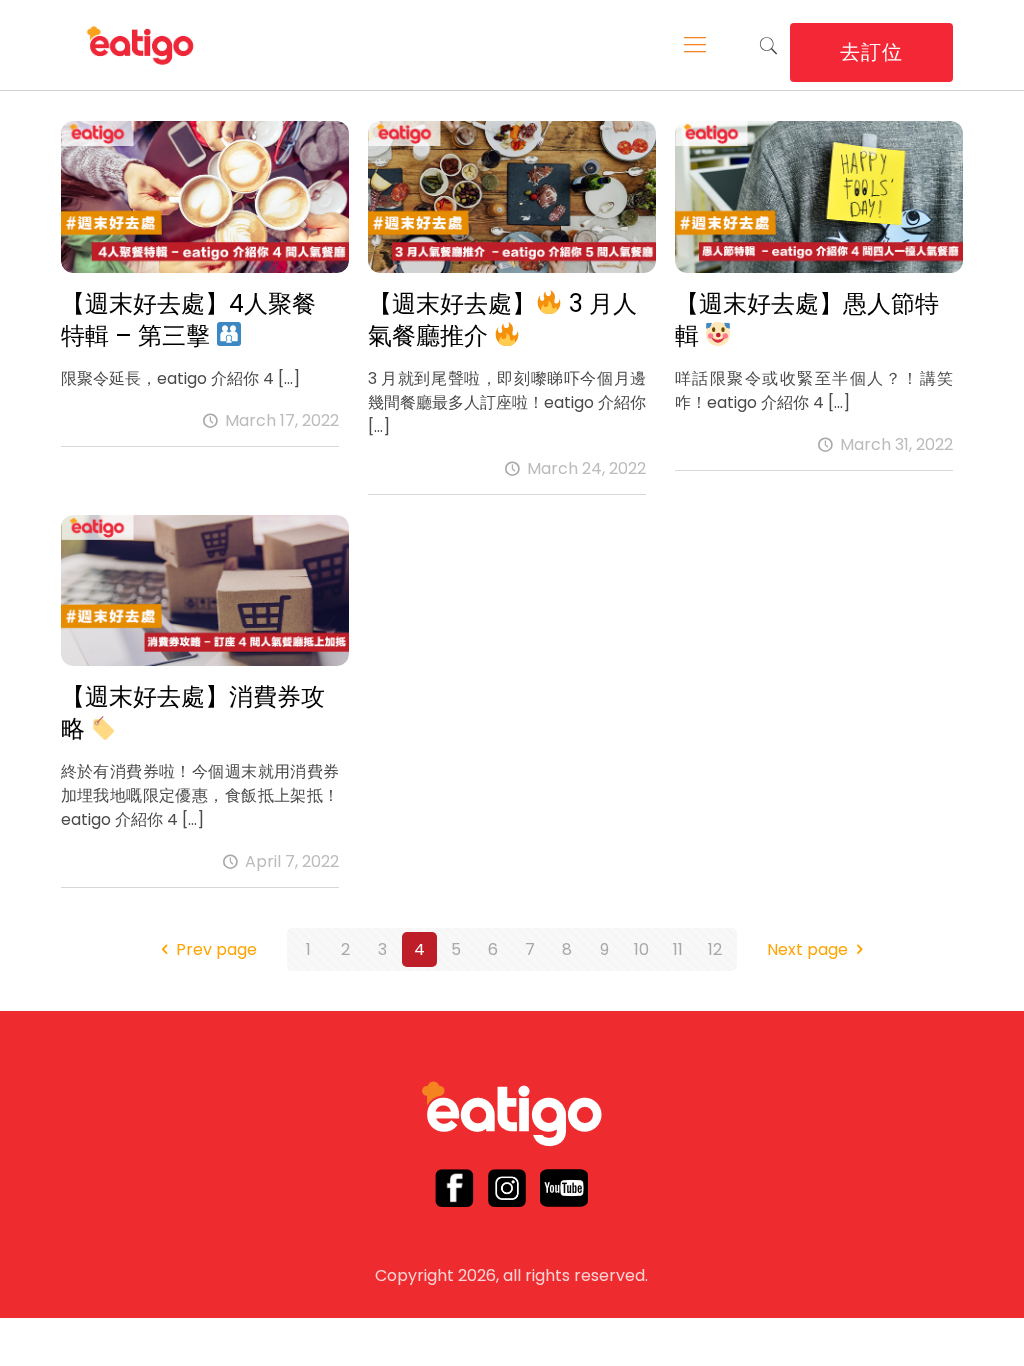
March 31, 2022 (896, 444)
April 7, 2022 (292, 861)
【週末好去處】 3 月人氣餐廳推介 (502, 319)
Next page (807, 949)
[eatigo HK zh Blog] (141, 45)
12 (715, 949)
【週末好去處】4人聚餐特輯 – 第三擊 (188, 319)
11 (678, 949)
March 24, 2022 (586, 468)
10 (641, 949)
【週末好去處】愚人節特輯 (807, 319)
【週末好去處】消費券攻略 (193, 712)
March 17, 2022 (282, 420)
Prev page (216, 949)
